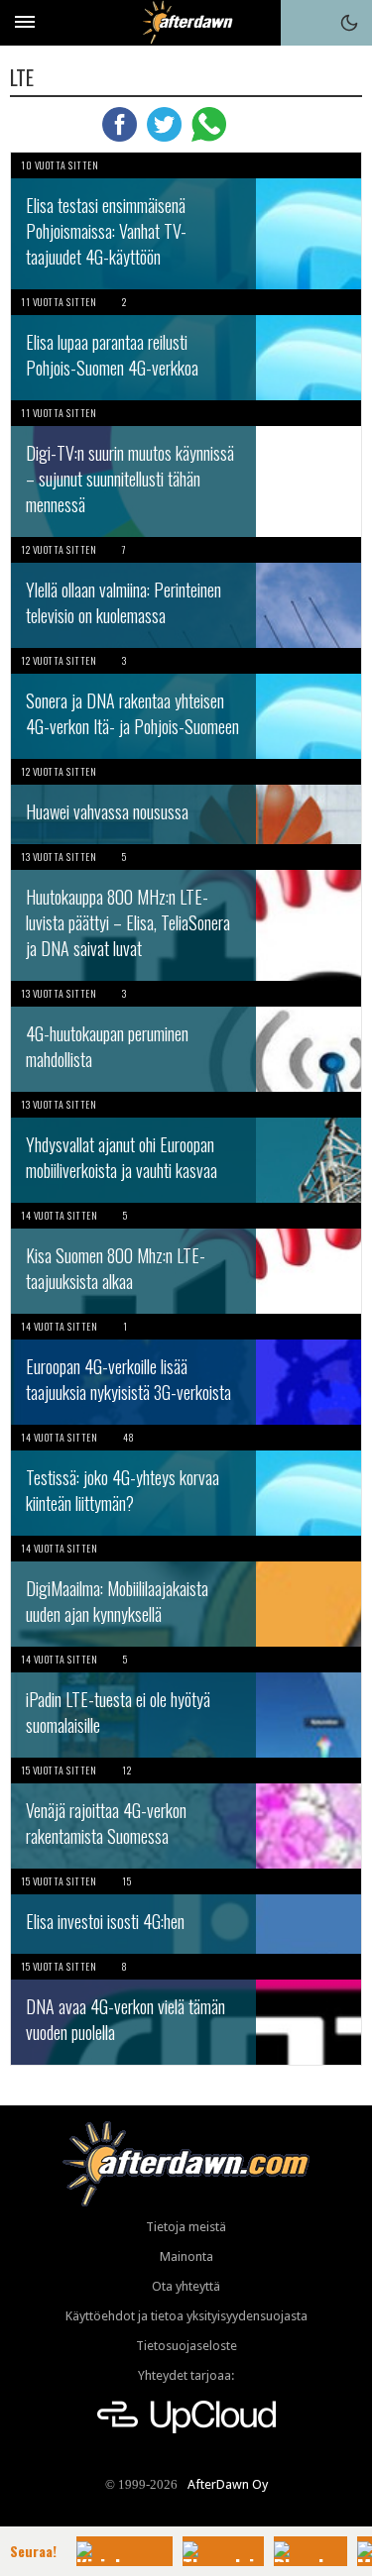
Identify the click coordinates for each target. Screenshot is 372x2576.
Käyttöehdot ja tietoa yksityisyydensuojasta (186, 2316)
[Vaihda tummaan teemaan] (349, 23)
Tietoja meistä (186, 2227)
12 (126, 1770)
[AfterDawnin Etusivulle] (186, 22)
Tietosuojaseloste (186, 2346)
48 (128, 1437)
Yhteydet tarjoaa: (186, 2375)
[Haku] (304, 23)
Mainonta (186, 2256)
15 (126, 1881)
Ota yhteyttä (186, 2286)
